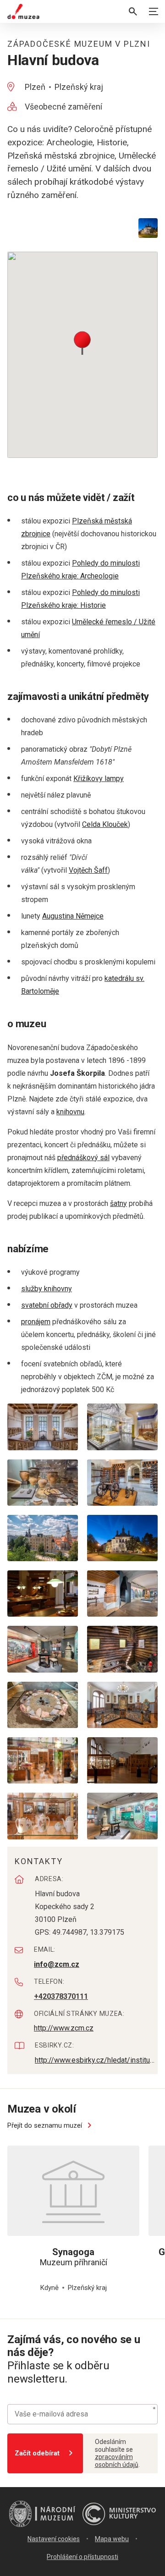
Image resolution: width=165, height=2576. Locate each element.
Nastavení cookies (54, 2539)
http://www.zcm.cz (64, 2028)
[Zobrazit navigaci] (154, 11)
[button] (82, 342)
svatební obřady (47, 1305)
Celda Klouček (105, 824)
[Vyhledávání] (133, 11)
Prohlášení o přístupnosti (82, 2557)
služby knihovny (47, 1289)
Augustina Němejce (73, 916)
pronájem (36, 1322)
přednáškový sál (83, 1158)
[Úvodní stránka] (23, 11)
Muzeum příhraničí (74, 2257)
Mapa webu (112, 2539)
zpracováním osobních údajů (117, 2461)
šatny (118, 1203)
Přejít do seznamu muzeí (46, 2125)
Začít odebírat (37, 2453)
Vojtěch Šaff (88, 870)
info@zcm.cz (57, 1964)
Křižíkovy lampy (99, 779)
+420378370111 (61, 1996)
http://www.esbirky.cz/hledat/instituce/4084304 (96, 2060)
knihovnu (70, 1112)
